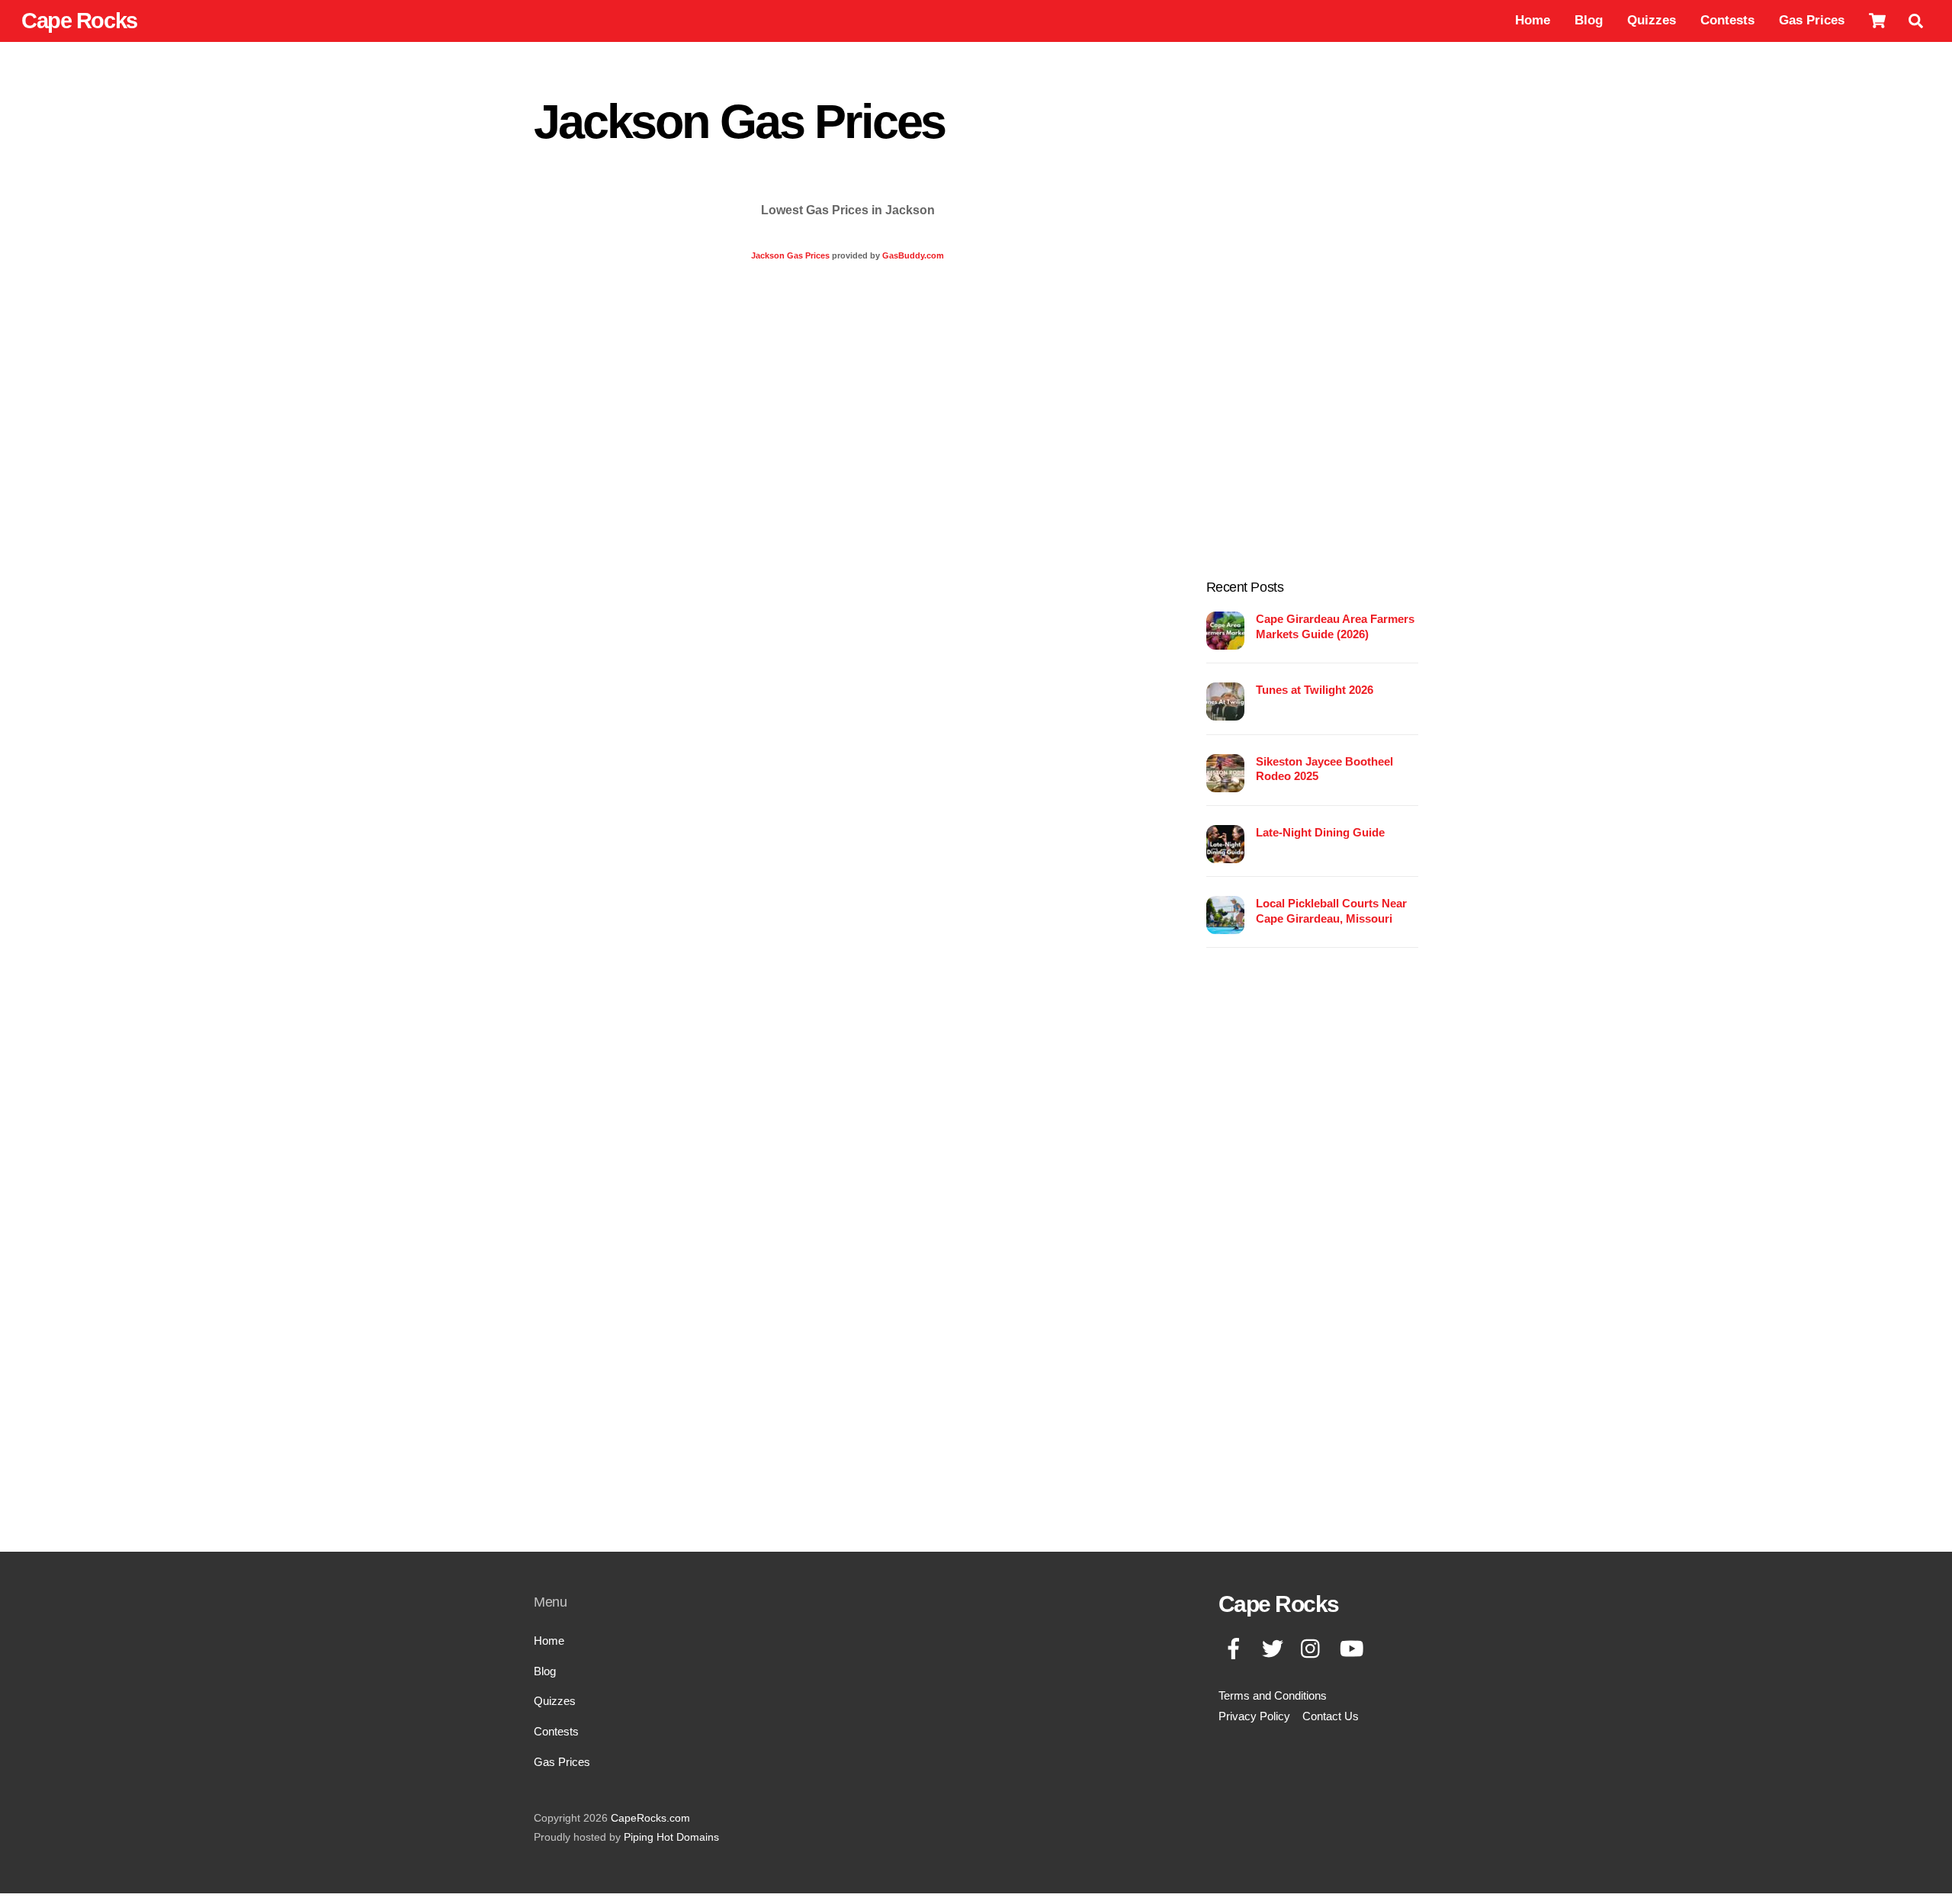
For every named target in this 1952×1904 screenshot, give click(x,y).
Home (1533, 20)
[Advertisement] (1312, 322)
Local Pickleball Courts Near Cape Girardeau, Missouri (1331, 911)
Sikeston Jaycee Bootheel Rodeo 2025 (1324, 769)
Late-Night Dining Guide (1320, 832)
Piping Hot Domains (671, 1837)
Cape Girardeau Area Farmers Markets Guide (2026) (1335, 626)
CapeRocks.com (650, 1818)
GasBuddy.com (913, 255)
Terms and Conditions (1273, 1695)
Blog (1589, 20)
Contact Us (1331, 1716)
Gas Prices (1812, 20)
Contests (1727, 20)
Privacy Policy (1254, 1716)
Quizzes (1652, 20)
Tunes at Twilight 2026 (1315, 690)
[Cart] (1877, 21)
